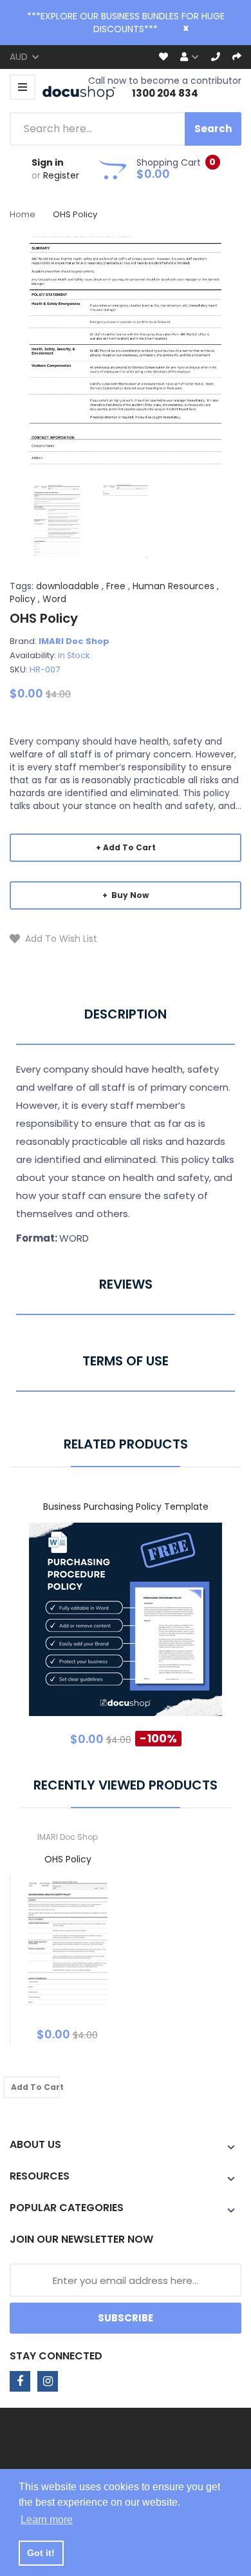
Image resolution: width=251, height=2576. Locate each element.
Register (61, 175)
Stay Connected (56, 2356)
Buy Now (129, 895)
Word (54, 599)
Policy (23, 599)
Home (23, 214)
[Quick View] (176, 1629)
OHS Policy (68, 1859)
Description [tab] (126, 1014)
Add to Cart (129, 847)
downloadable (68, 586)
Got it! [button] (41, 2553)
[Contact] (216, 57)
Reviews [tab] (126, 1284)
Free (116, 586)
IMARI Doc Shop (74, 641)
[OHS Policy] (57, 520)
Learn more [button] (47, 2520)
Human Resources (173, 586)
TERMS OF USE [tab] (126, 1361)
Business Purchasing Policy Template (126, 1507)
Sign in (48, 162)
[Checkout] (237, 57)
